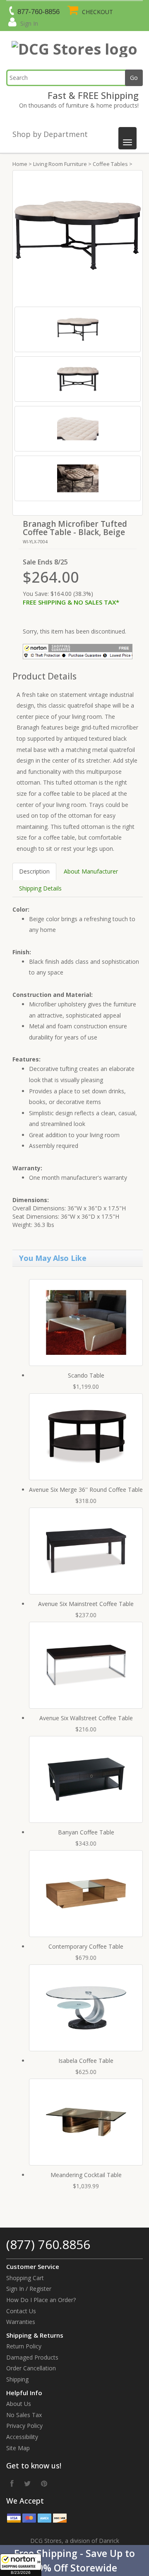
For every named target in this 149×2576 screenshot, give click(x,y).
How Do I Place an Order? (41, 2300)
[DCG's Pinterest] (44, 2483)
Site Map (18, 2448)
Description (34, 871)
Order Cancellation (31, 2368)
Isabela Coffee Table (86, 2061)
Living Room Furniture (60, 164)
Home (20, 164)
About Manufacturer (91, 871)
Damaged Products (32, 2357)
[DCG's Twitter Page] (27, 2483)
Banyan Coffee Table (86, 1832)
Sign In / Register (29, 2289)
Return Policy (24, 2346)
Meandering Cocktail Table (86, 2175)
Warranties (21, 2322)
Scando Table (86, 1375)
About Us (19, 2404)
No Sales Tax (24, 2415)
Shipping (17, 2379)
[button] (74, 2560)
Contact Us (21, 2311)
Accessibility (22, 2437)
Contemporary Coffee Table (86, 1946)
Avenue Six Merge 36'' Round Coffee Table (86, 1490)
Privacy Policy (24, 2426)
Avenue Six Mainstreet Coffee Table (86, 1604)
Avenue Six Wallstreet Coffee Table (86, 1718)
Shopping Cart (25, 2278)
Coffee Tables (110, 164)
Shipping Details (40, 888)
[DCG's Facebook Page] (12, 2483)
